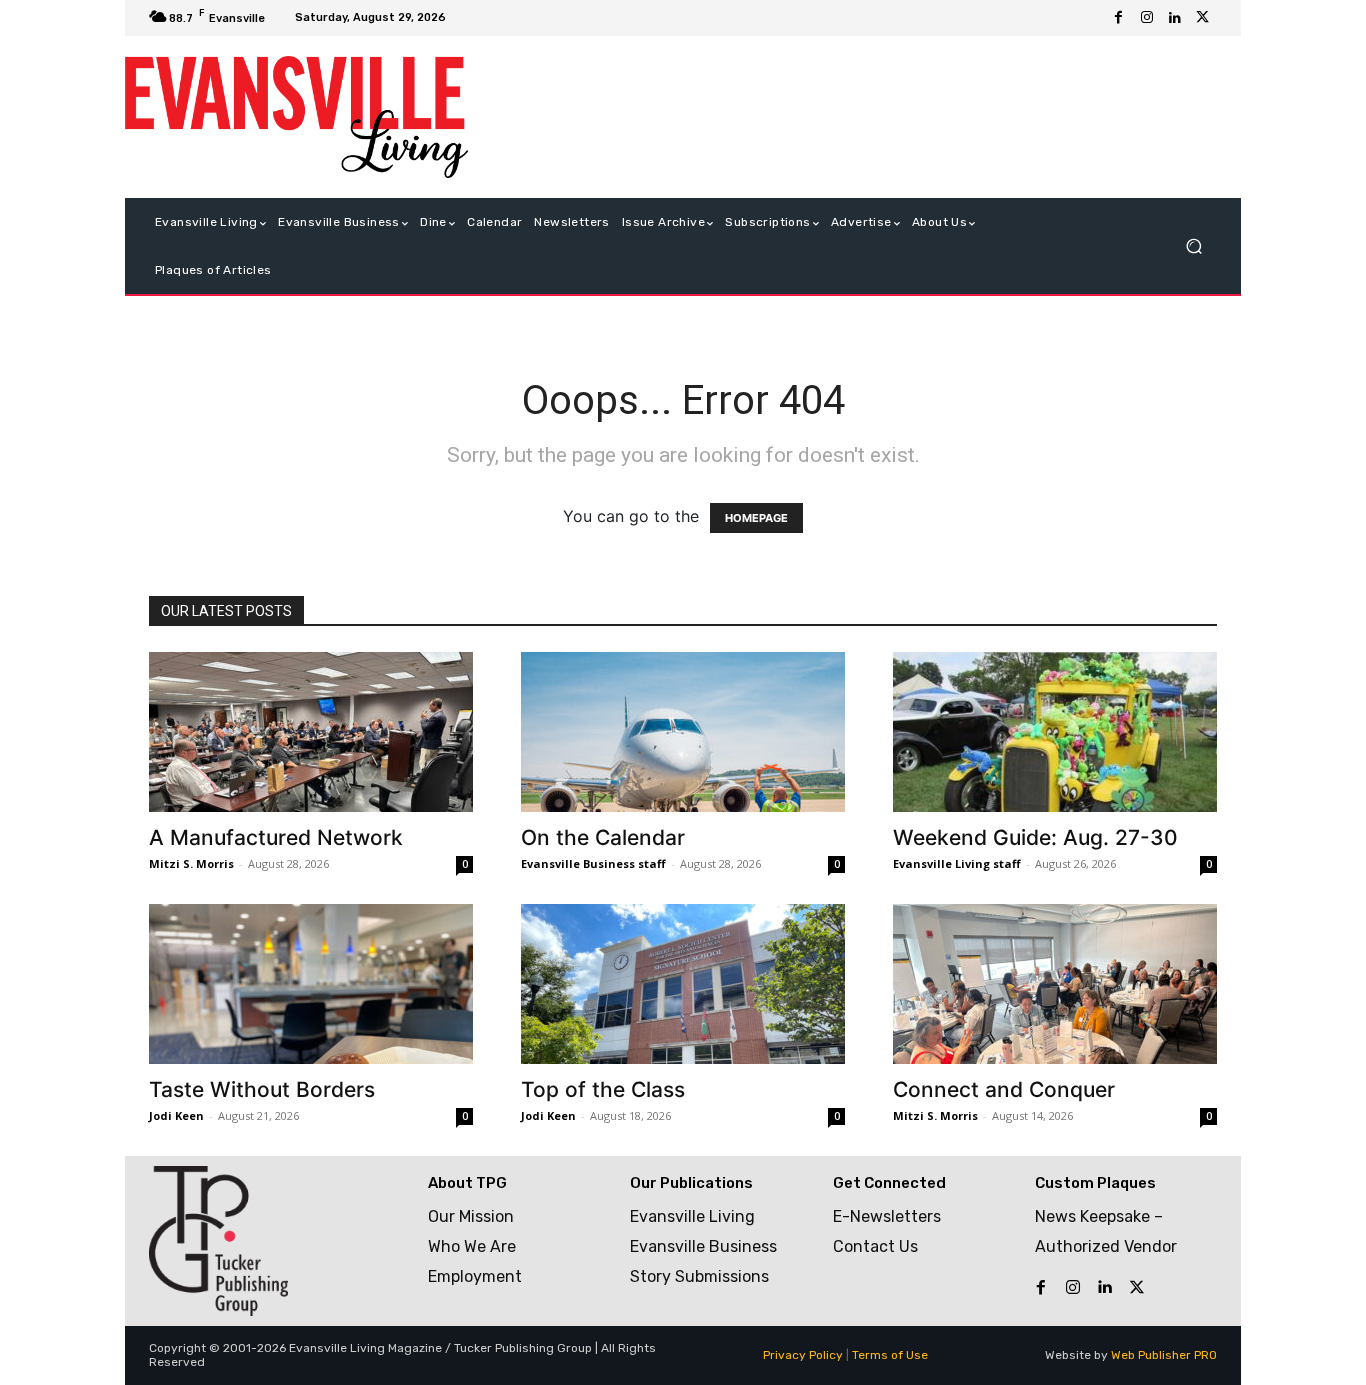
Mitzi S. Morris (191, 863)
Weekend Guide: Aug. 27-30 (1035, 837)
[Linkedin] (1175, 18)
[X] (1203, 18)
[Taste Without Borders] (311, 984)
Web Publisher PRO (1164, 1355)
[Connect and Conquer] (1055, 984)
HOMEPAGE (756, 518)
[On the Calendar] (683, 732)
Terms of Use (890, 1355)
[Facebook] (1119, 18)
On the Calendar (603, 837)
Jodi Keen (176, 1115)
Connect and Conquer (1004, 1089)
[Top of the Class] (683, 984)
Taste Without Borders (262, 1089)
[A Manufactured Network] (311, 732)
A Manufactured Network (276, 837)
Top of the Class (603, 1089)
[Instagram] (1147, 18)
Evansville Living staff (957, 863)
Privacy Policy (803, 1355)
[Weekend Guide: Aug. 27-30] (1055, 732)
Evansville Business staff (593, 863)
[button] (1193, 246)
